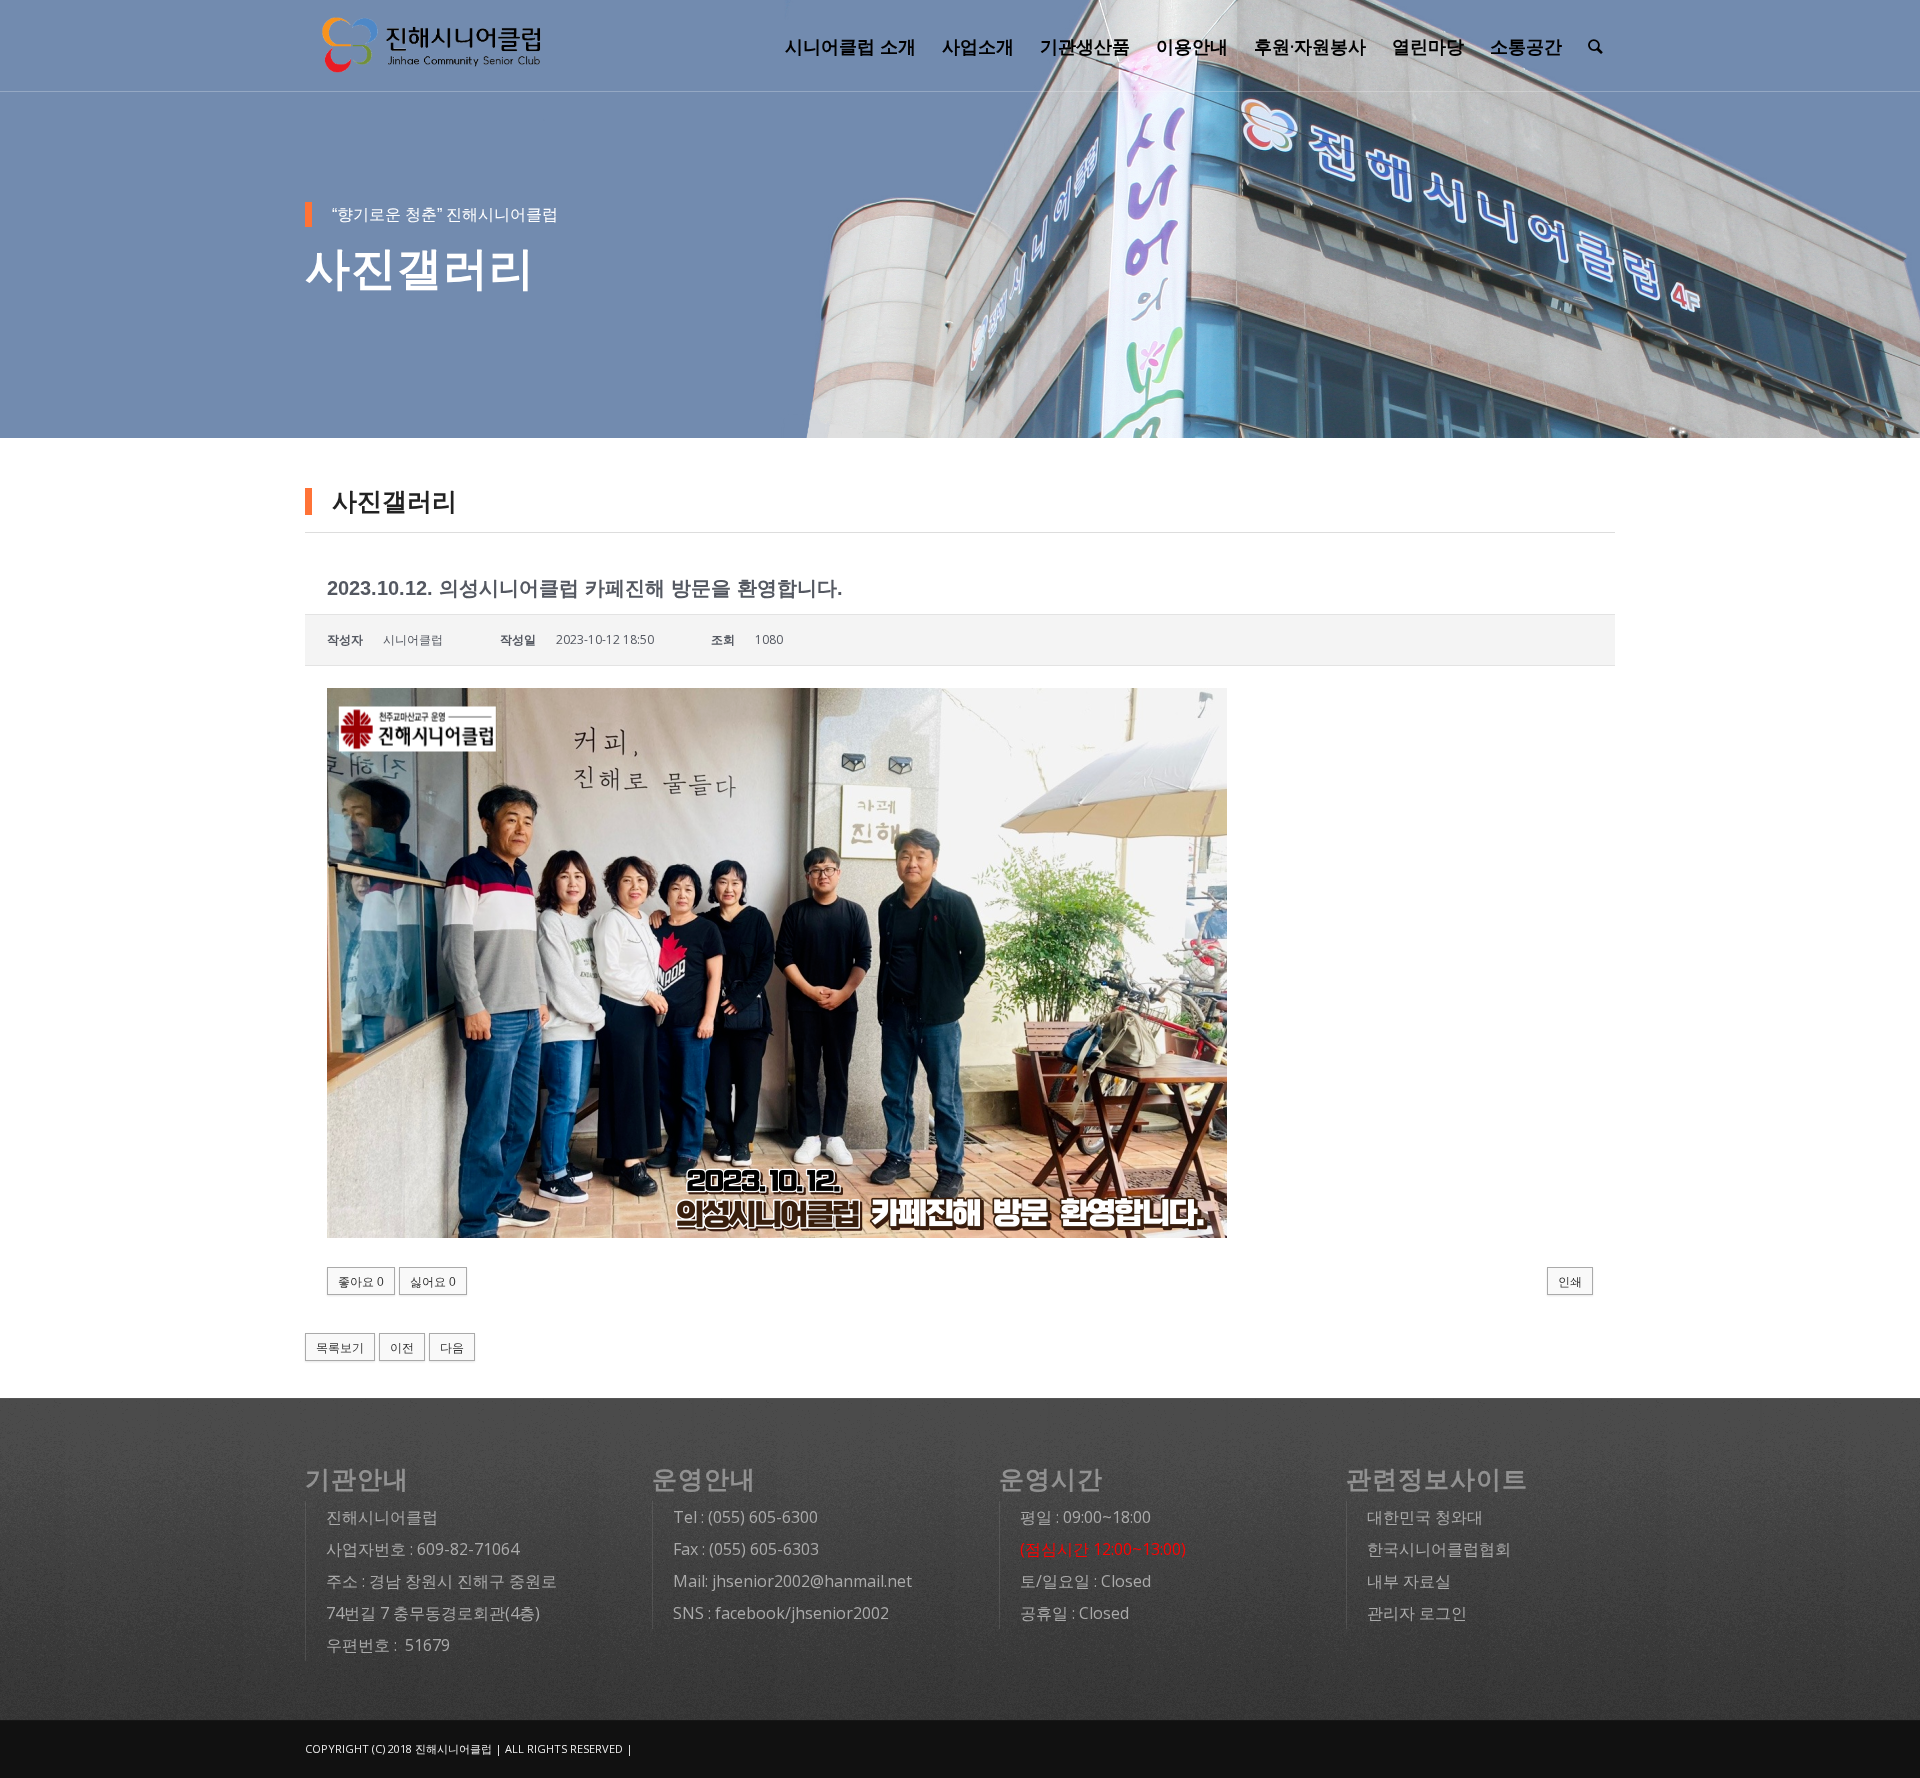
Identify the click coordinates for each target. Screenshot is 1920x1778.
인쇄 (1570, 1282)
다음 (452, 1347)
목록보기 (340, 1347)
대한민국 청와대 (1425, 1517)
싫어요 (433, 1282)
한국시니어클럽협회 (1439, 1549)
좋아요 (361, 1282)
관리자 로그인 (1417, 1613)
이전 (402, 1347)
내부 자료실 (1409, 1581)
